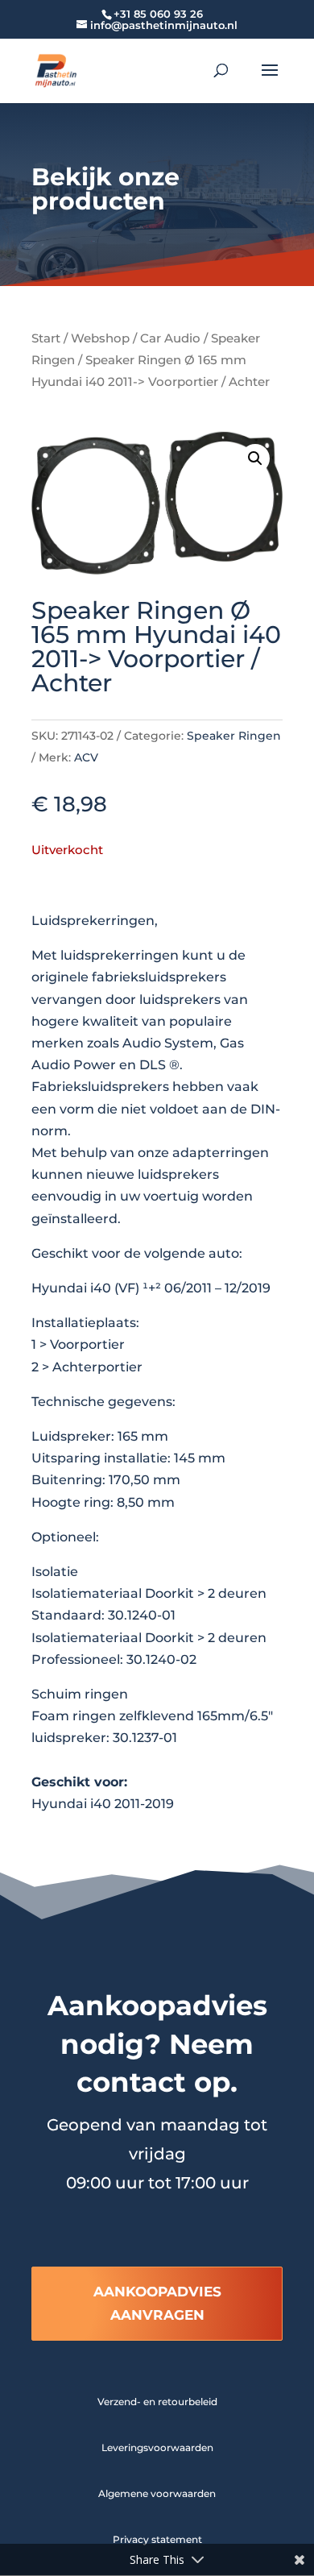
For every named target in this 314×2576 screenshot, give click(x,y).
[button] (255, 458)
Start (46, 338)
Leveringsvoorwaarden (157, 2447)
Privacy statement (157, 2539)
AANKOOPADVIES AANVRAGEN (157, 2303)
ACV (86, 757)
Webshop (100, 338)
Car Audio (170, 338)
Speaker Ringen (234, 736)
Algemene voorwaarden (157, 2493)
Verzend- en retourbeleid (157, 2402)
